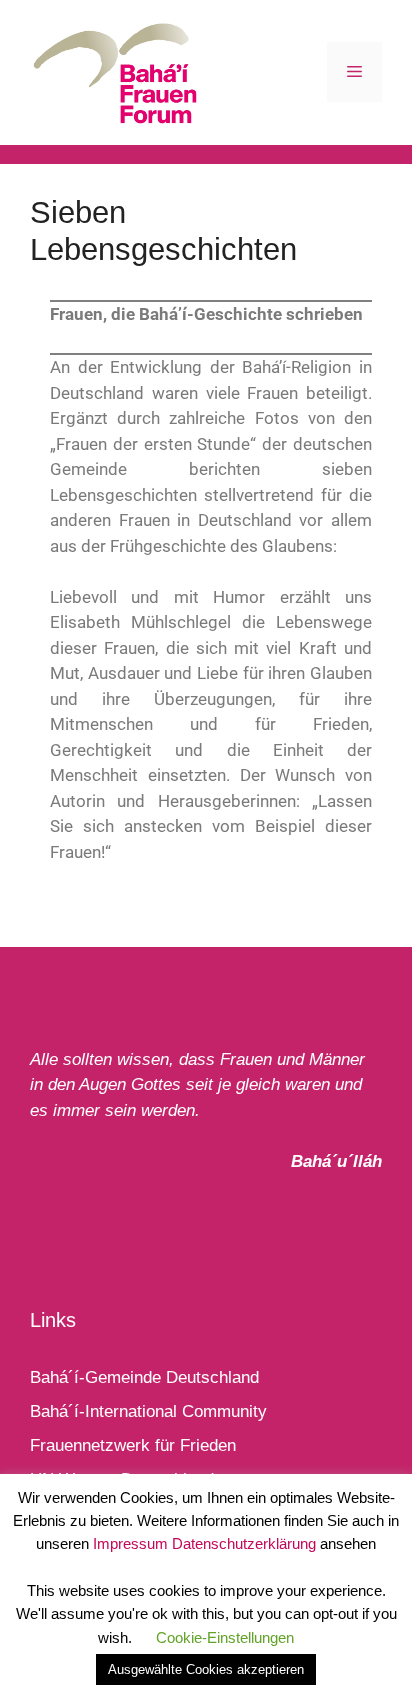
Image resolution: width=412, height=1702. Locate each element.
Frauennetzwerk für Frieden (133, 1445)
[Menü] (354, 72)
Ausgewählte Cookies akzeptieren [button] (206, 1669)
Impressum (130, 1543)
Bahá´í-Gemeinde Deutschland (144, 1377)
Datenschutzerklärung (244, 1543)
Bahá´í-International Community (148, 1411)
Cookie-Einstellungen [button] (225, 1637)
